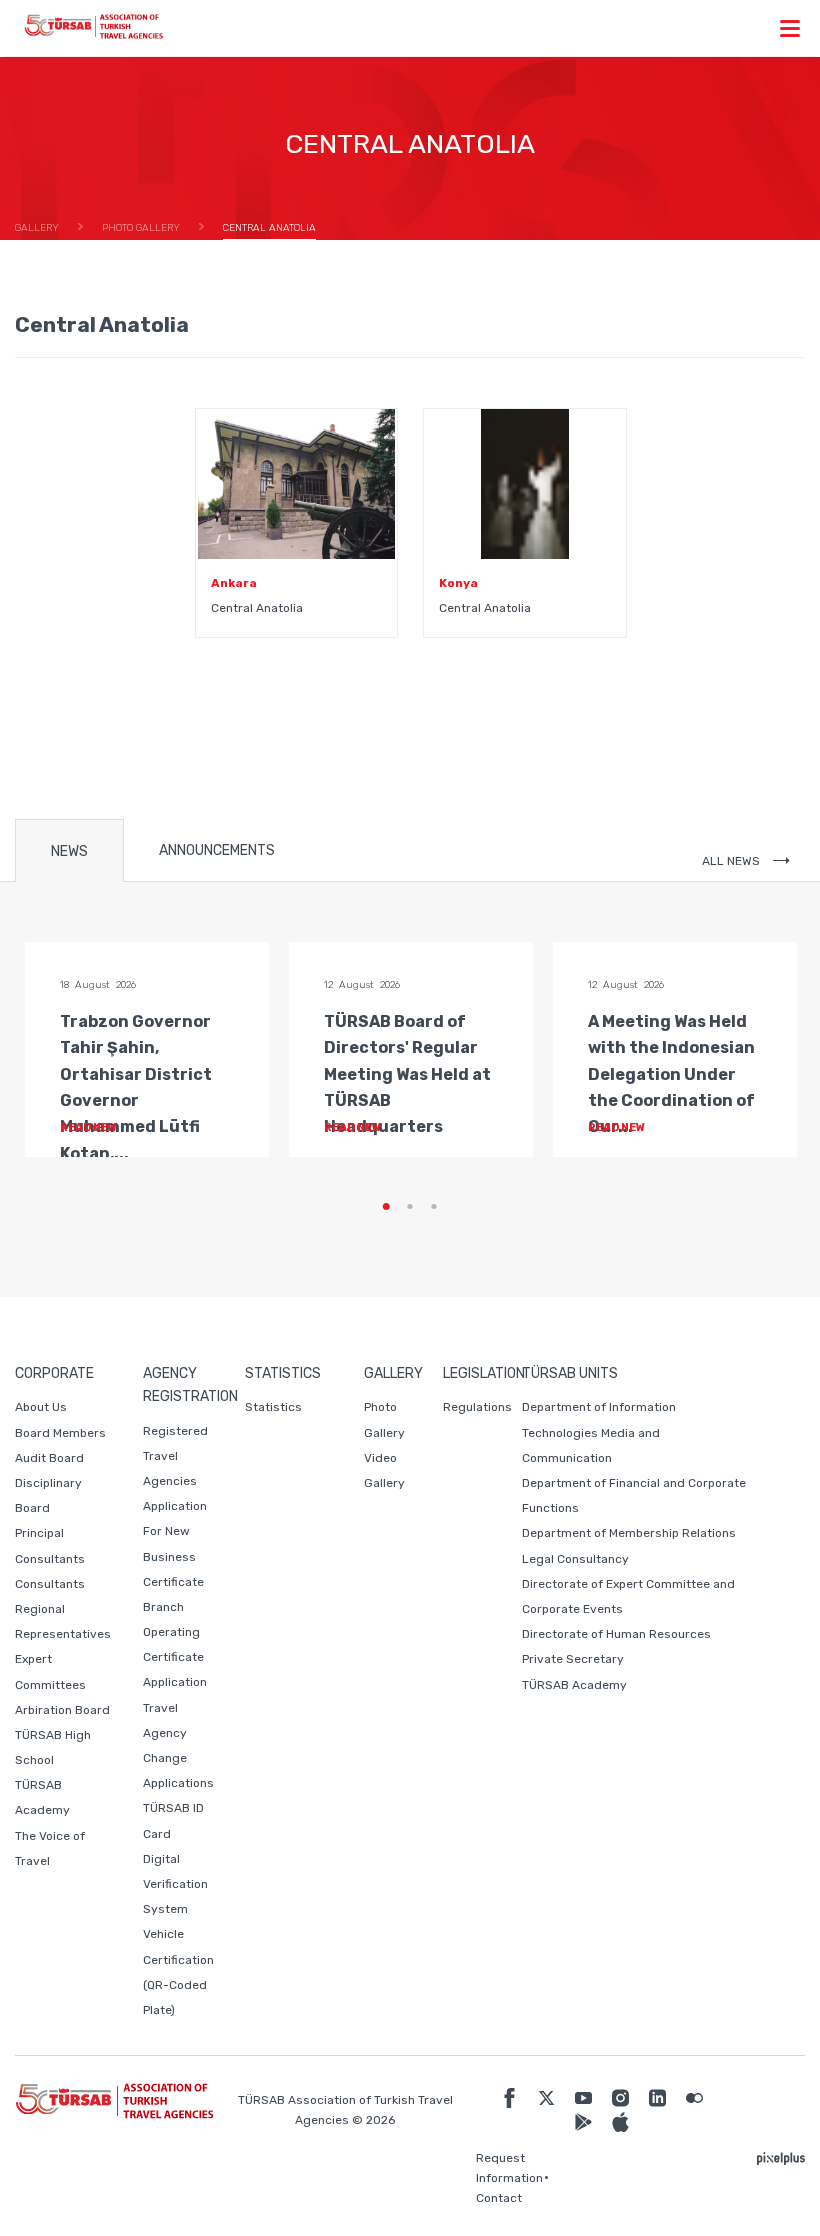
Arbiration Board (62, 1710)
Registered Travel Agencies (175, 1456)
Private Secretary (573, 1659)
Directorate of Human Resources (616, 1634)
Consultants (50, 1584)
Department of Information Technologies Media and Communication (599, 1432)
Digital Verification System (175, 1884)
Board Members (60, 1433)
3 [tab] (434, 1207)
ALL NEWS (732, 861)
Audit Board (49, 1458)
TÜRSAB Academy (574, 1685)
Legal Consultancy (575, 1559)
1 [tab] (386, 1207)
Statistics (273, 1407)
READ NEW (89, 1127)
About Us (41, 1407)
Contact (499, 2198)
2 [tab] (410, 1207)
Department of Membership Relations (629, 1533)
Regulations (477, 1407)
